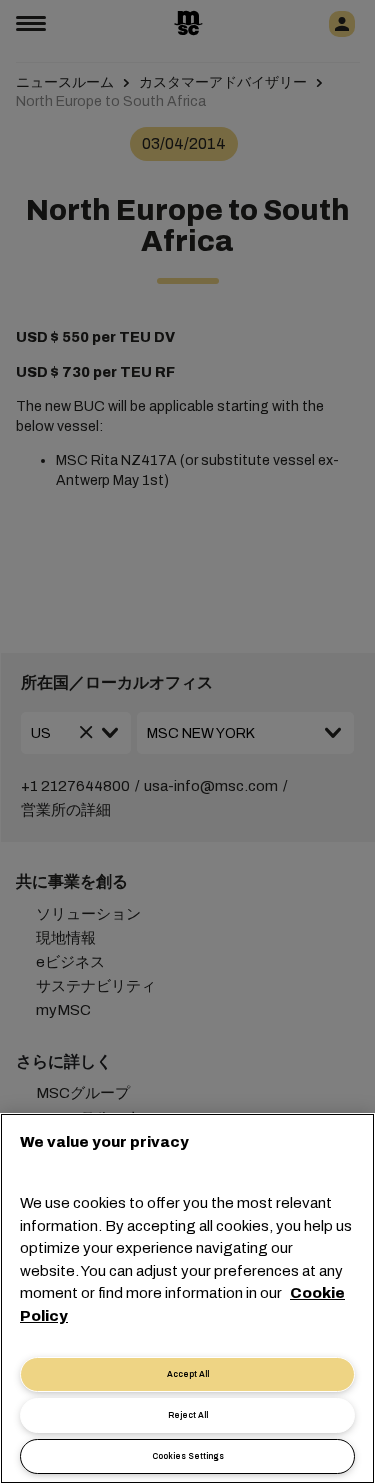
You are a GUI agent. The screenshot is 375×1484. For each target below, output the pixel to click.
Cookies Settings (188, 1456)
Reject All (188, 1415)
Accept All (188, 1374)
